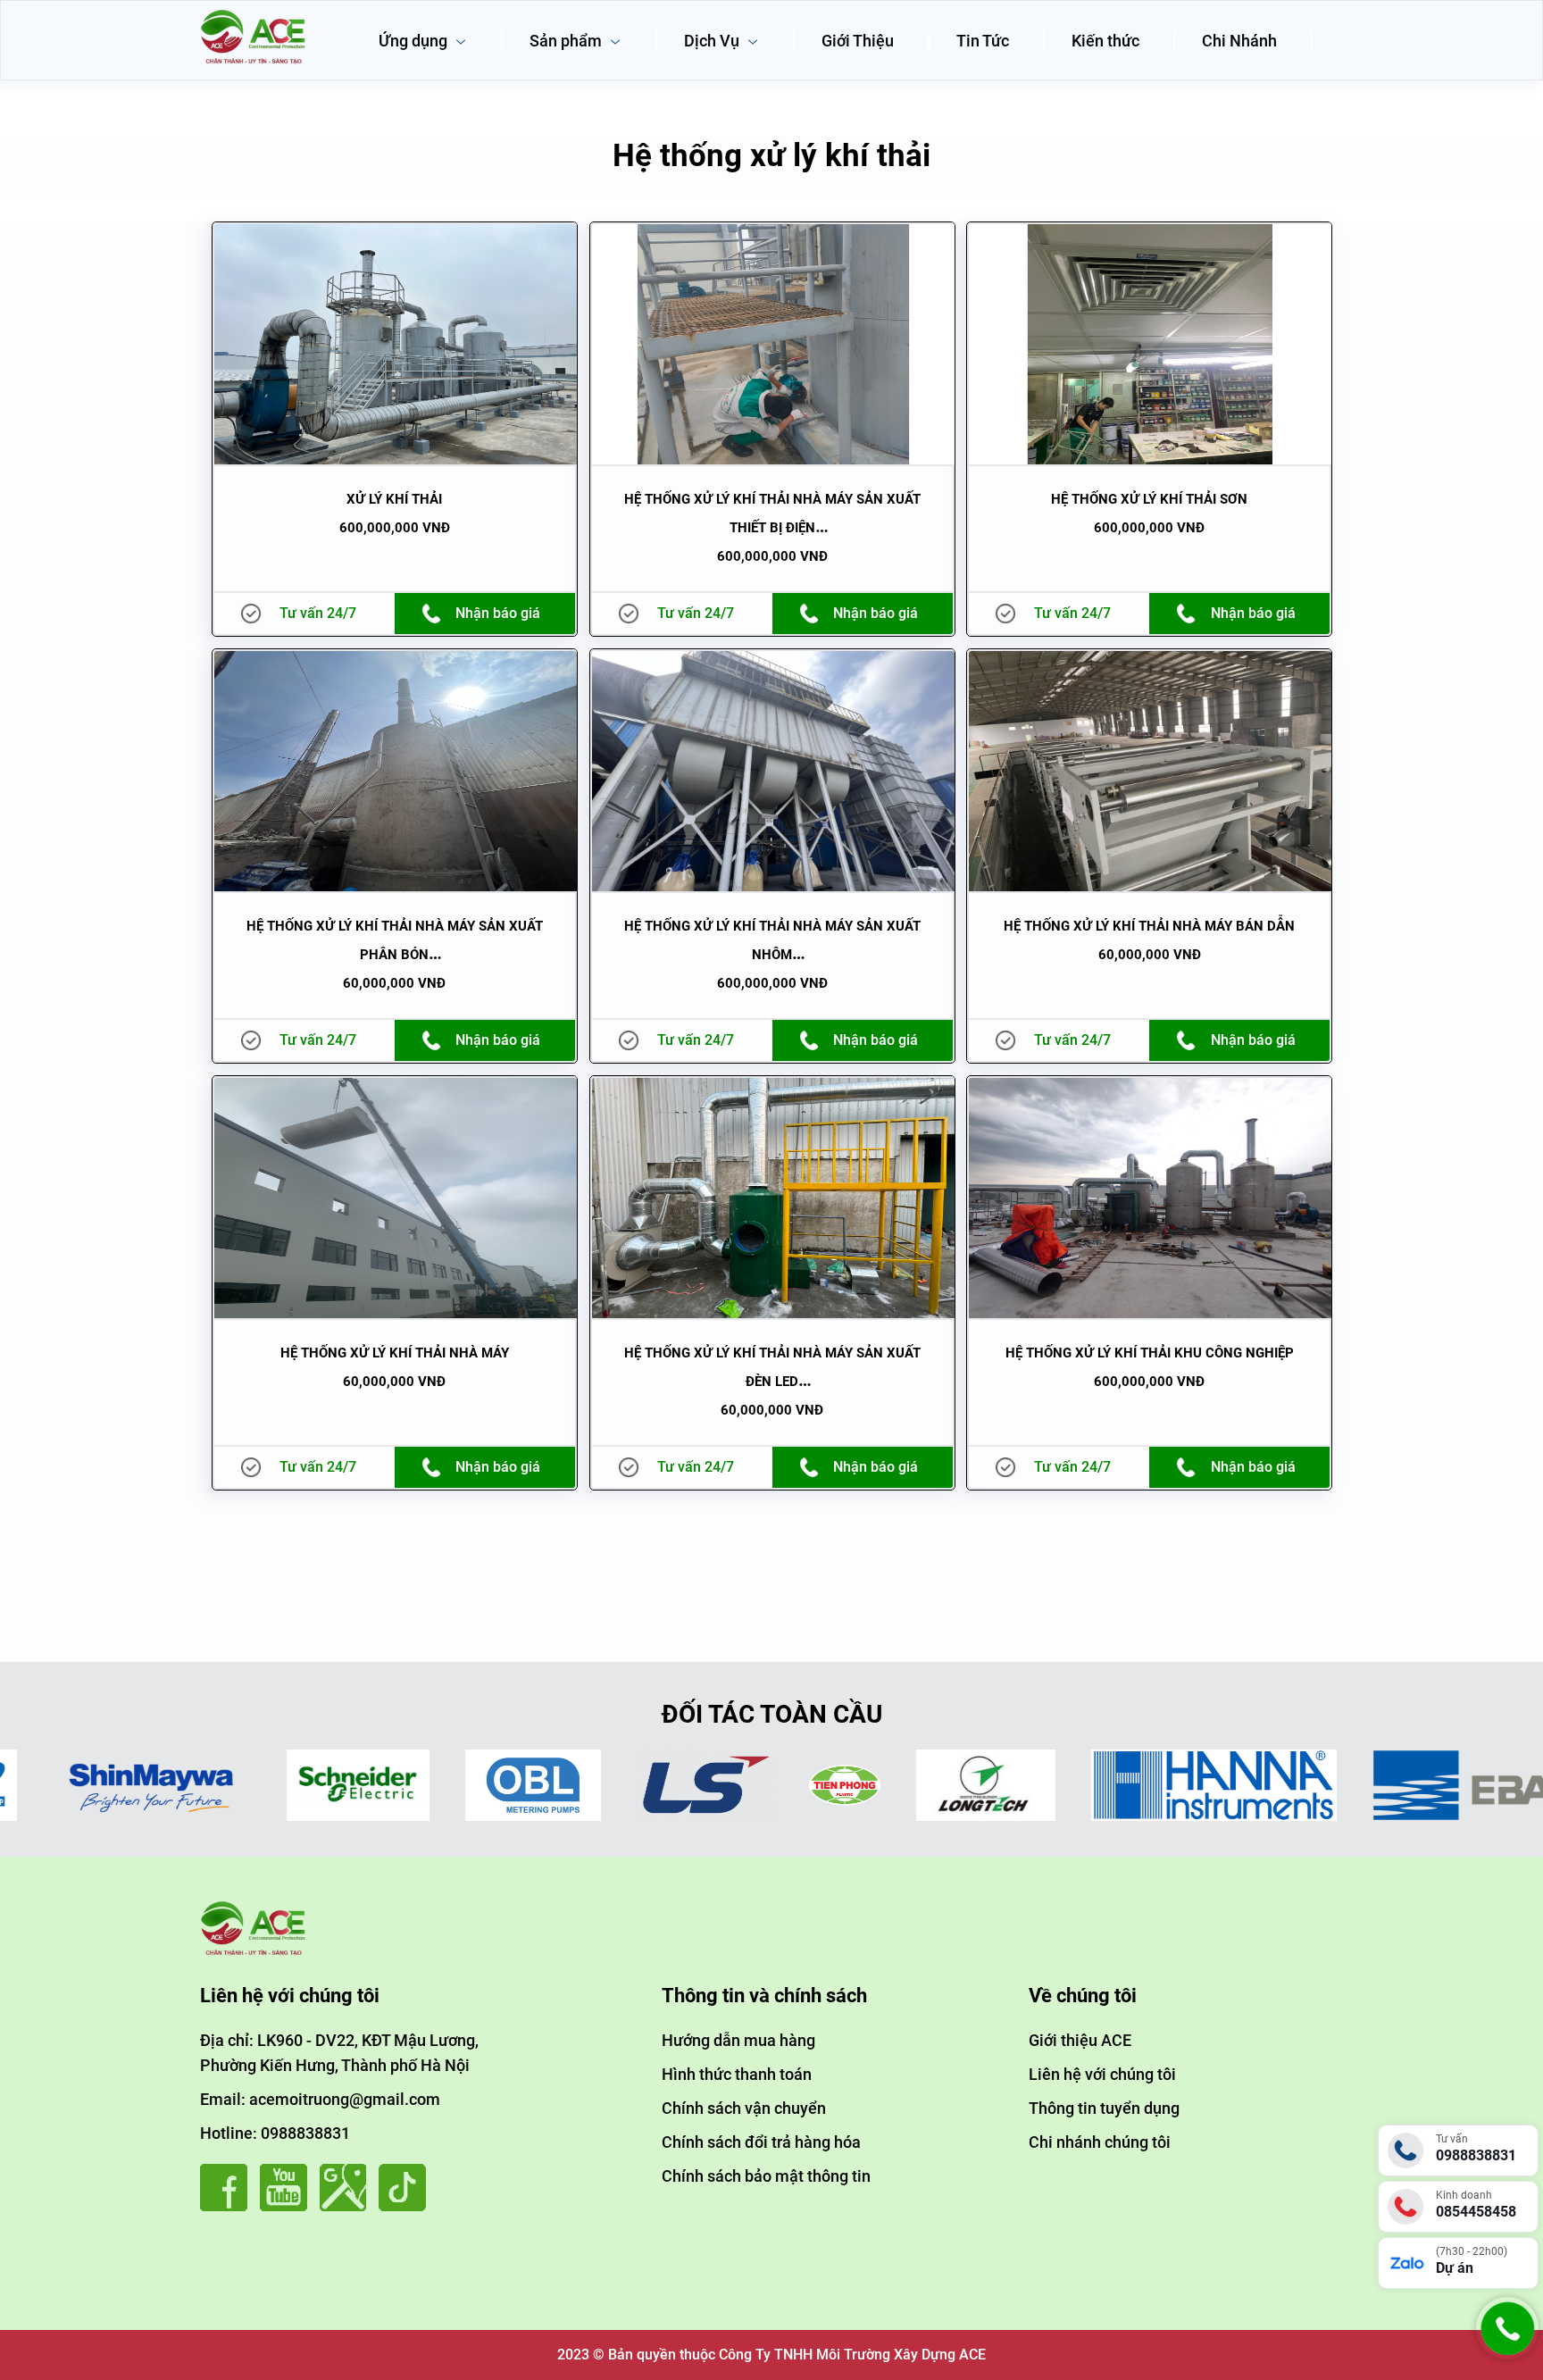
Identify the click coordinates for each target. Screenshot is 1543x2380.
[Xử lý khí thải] (396, 344)
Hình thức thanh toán (737, 2074)
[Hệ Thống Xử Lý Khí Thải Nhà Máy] (396, 1198)
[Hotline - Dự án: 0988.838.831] (1507, 2355)
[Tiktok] (407, 2206)
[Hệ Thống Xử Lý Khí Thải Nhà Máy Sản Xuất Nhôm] (773, 771)
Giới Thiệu (858, 41)
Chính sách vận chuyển (744, 2108)
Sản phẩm (567, 41)
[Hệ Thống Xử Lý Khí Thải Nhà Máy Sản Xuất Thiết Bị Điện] (773, 344)
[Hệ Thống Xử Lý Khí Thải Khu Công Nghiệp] (1150, 1198)
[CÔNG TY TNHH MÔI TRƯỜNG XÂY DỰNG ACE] (254, 16)
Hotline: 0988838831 (275, 2133)
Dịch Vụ (713, 41)
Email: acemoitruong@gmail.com (320, 2099)
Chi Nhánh (1239, 41)
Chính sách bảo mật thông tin (766, 2176)
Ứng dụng (415, 41)
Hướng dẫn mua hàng (738, 2040)
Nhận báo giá (498, 613)
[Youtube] (288, 2206)
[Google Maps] (348, 2206)
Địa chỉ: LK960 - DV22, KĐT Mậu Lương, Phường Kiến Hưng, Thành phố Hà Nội (339, 2053)
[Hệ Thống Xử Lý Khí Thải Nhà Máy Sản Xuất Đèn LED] (773, 1198)
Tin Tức (983, 41)
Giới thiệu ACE (1080, 2040)
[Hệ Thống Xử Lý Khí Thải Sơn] (1150, 344)
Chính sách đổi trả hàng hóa (761, 2142)
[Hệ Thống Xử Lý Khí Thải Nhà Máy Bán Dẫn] (1150, 771)
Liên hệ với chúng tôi (1102, 2074)
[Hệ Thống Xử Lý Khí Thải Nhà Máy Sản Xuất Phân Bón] (396, 771)
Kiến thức (1105, 41)
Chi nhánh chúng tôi (1100, 2142)
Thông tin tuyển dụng (1104, 2108)
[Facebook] (228, 2206)
